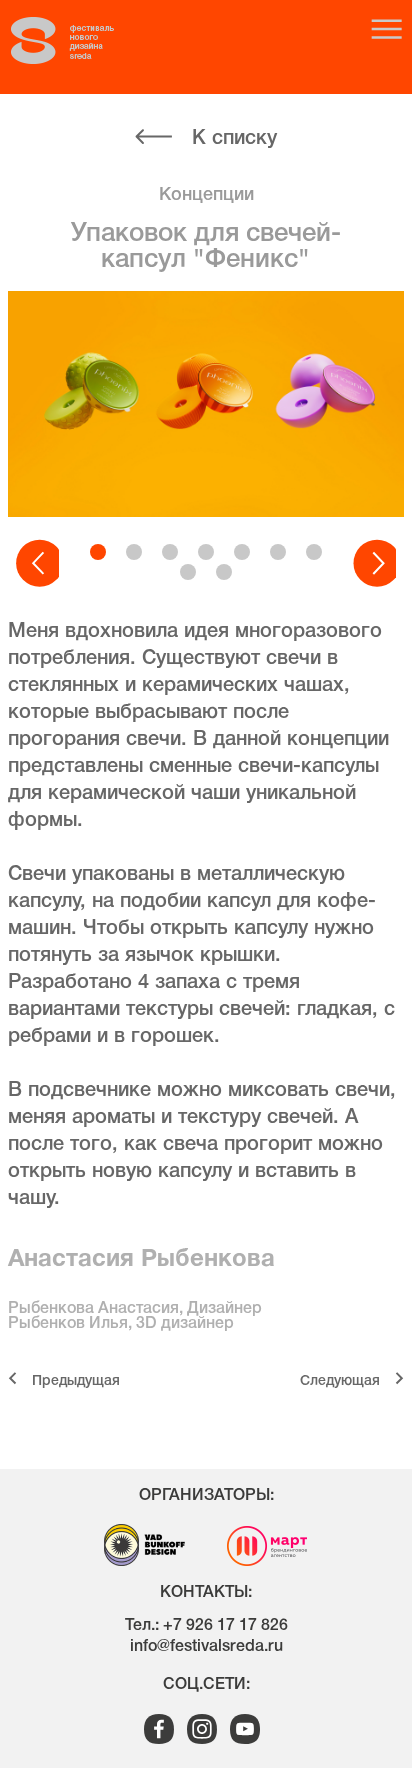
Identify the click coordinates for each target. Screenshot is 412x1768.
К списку (234, 139)
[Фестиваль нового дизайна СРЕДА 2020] (81, 41)
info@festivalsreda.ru (206, 1647)
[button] (37, 564)
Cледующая (340, 1381)
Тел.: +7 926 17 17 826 (206, 1626)
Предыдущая (76, 1381)
